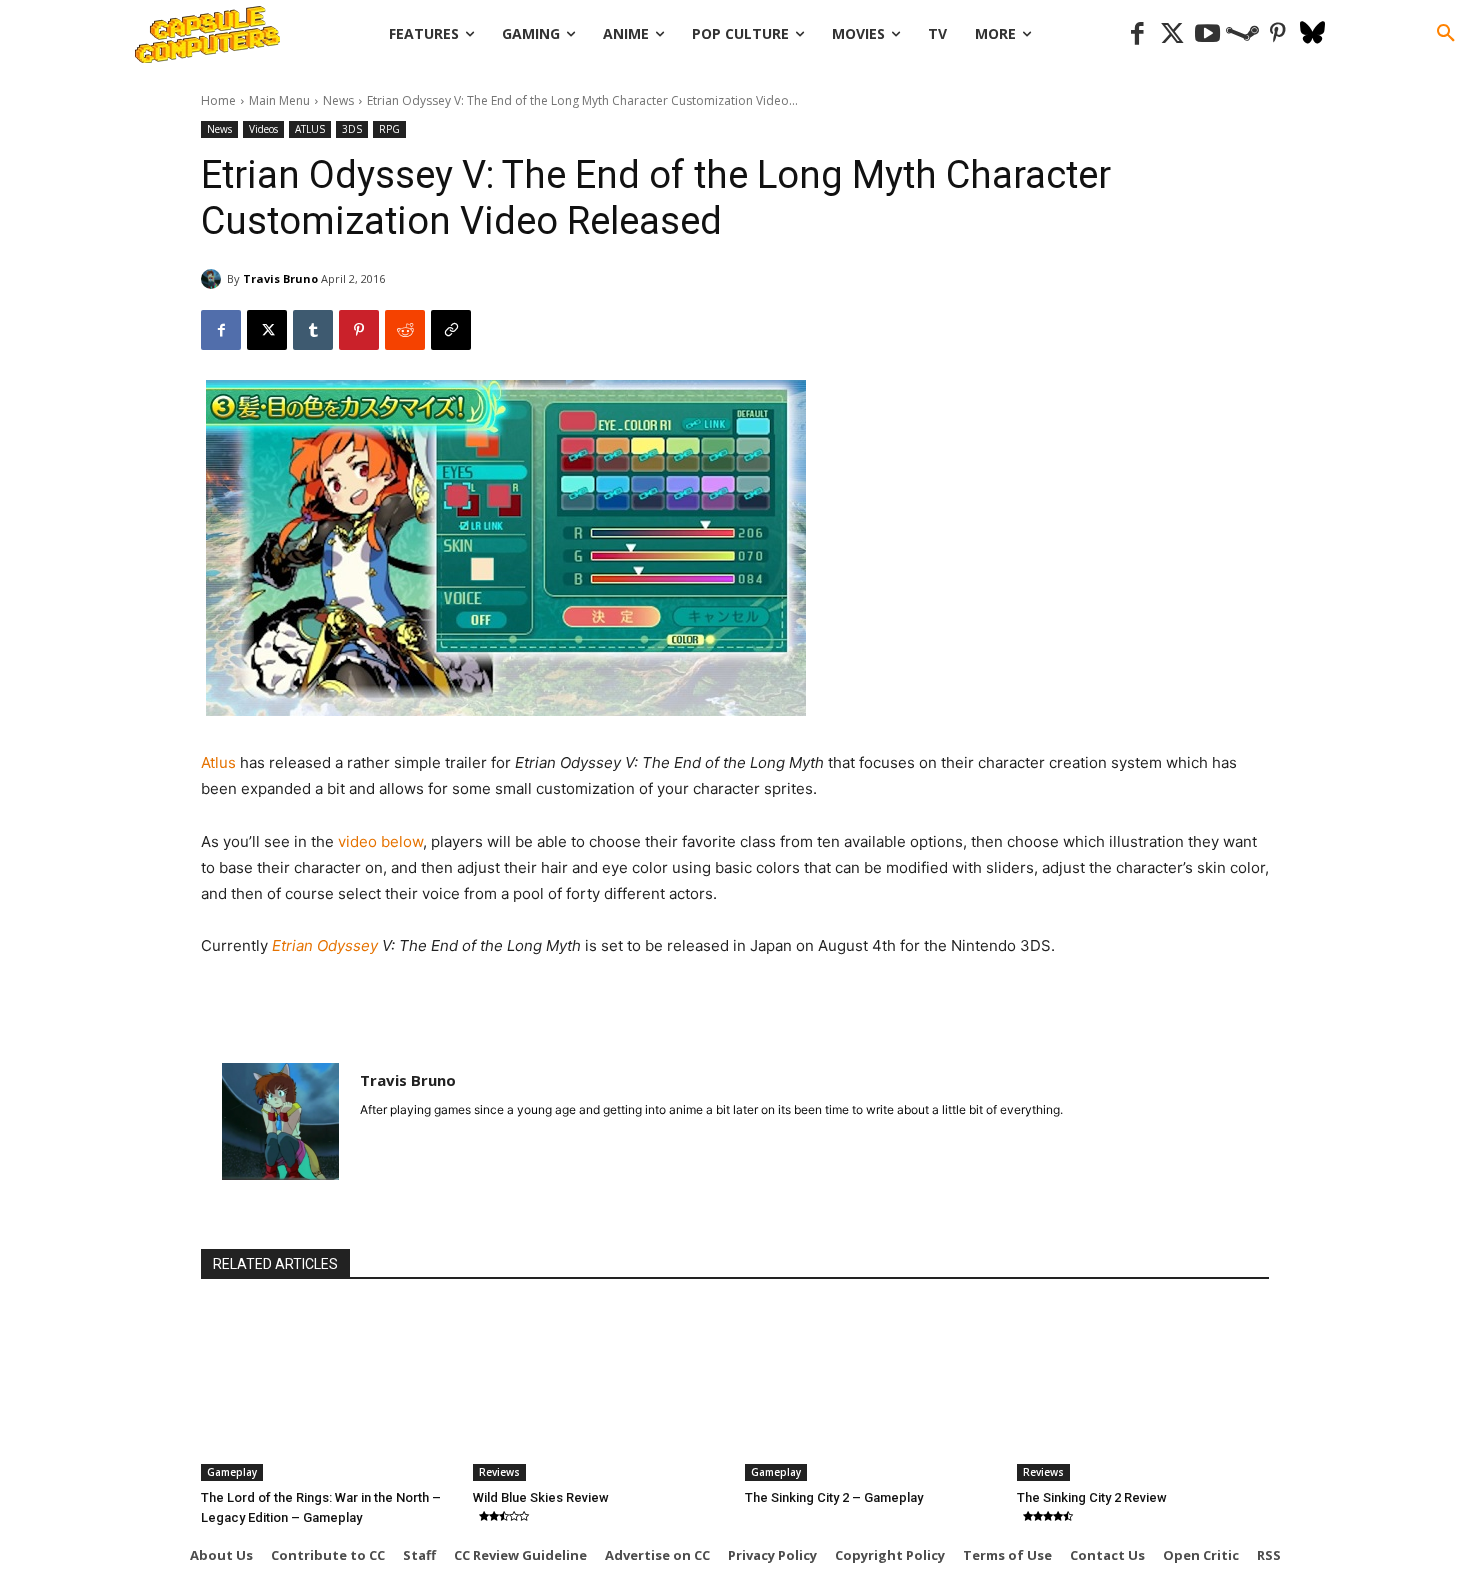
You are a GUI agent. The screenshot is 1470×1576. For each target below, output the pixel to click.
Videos (263, 129)
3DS (352, 129)
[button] (1446, 34)
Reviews (499, 1472)
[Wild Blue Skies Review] (599, 1393)
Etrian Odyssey (327, 945)
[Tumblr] (313, 330)
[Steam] (1242, 34)
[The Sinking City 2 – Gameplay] (871, 1393)
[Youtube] (1207, 34)
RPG (389, 129)
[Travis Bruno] (214, 279)
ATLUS (310, 129)
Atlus (220, 762)
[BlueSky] (1312, 34)
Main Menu (279, 100)
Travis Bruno (280, 278)
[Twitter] (1172, 34)
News (338, 100)
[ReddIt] (405, 330)
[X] (267, 330)
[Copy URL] (451, 330)
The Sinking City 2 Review (1092, 1497)
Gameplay (232, 1472)
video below (380, 841)
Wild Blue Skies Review (541, 1497)
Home (218, 100)
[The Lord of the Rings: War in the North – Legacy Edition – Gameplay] (327, 1393)
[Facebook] (1137, 34)
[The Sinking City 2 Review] (1143, 1393)
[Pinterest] (1277, 34)
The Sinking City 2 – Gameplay (834, 1497)
